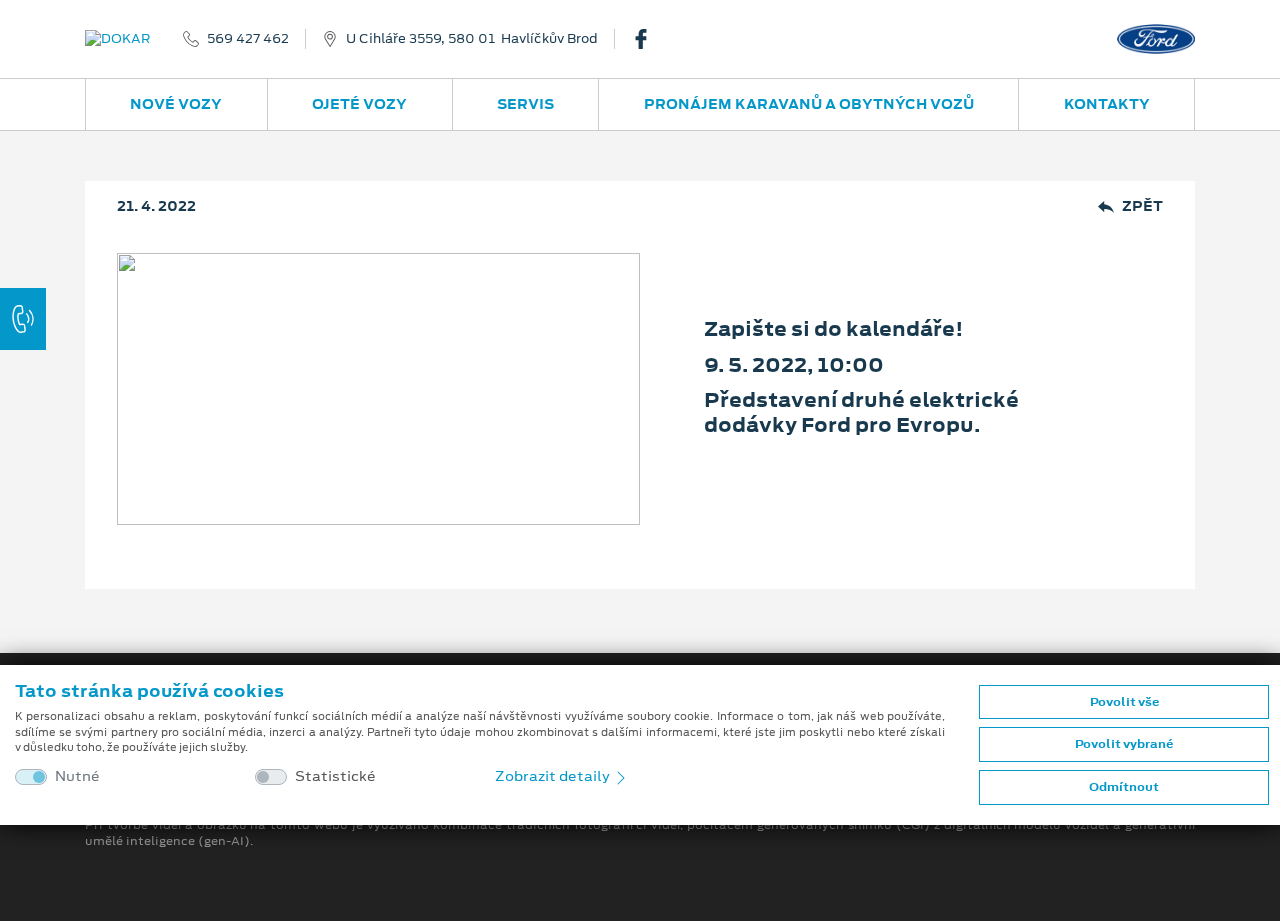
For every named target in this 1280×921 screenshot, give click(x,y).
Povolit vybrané (1124, 744)
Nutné (77, 776)
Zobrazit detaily (554, 776)
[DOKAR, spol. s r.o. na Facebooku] (649, 39)
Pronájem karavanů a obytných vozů (809, 104)
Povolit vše (1124, 702)
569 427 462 (248, 39)
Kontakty (1107, 104)
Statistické (335, 776)
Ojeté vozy (359, 104)
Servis (525, 104)
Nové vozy (176, 104)
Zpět (1142, 206)
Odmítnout (1124, 787)
